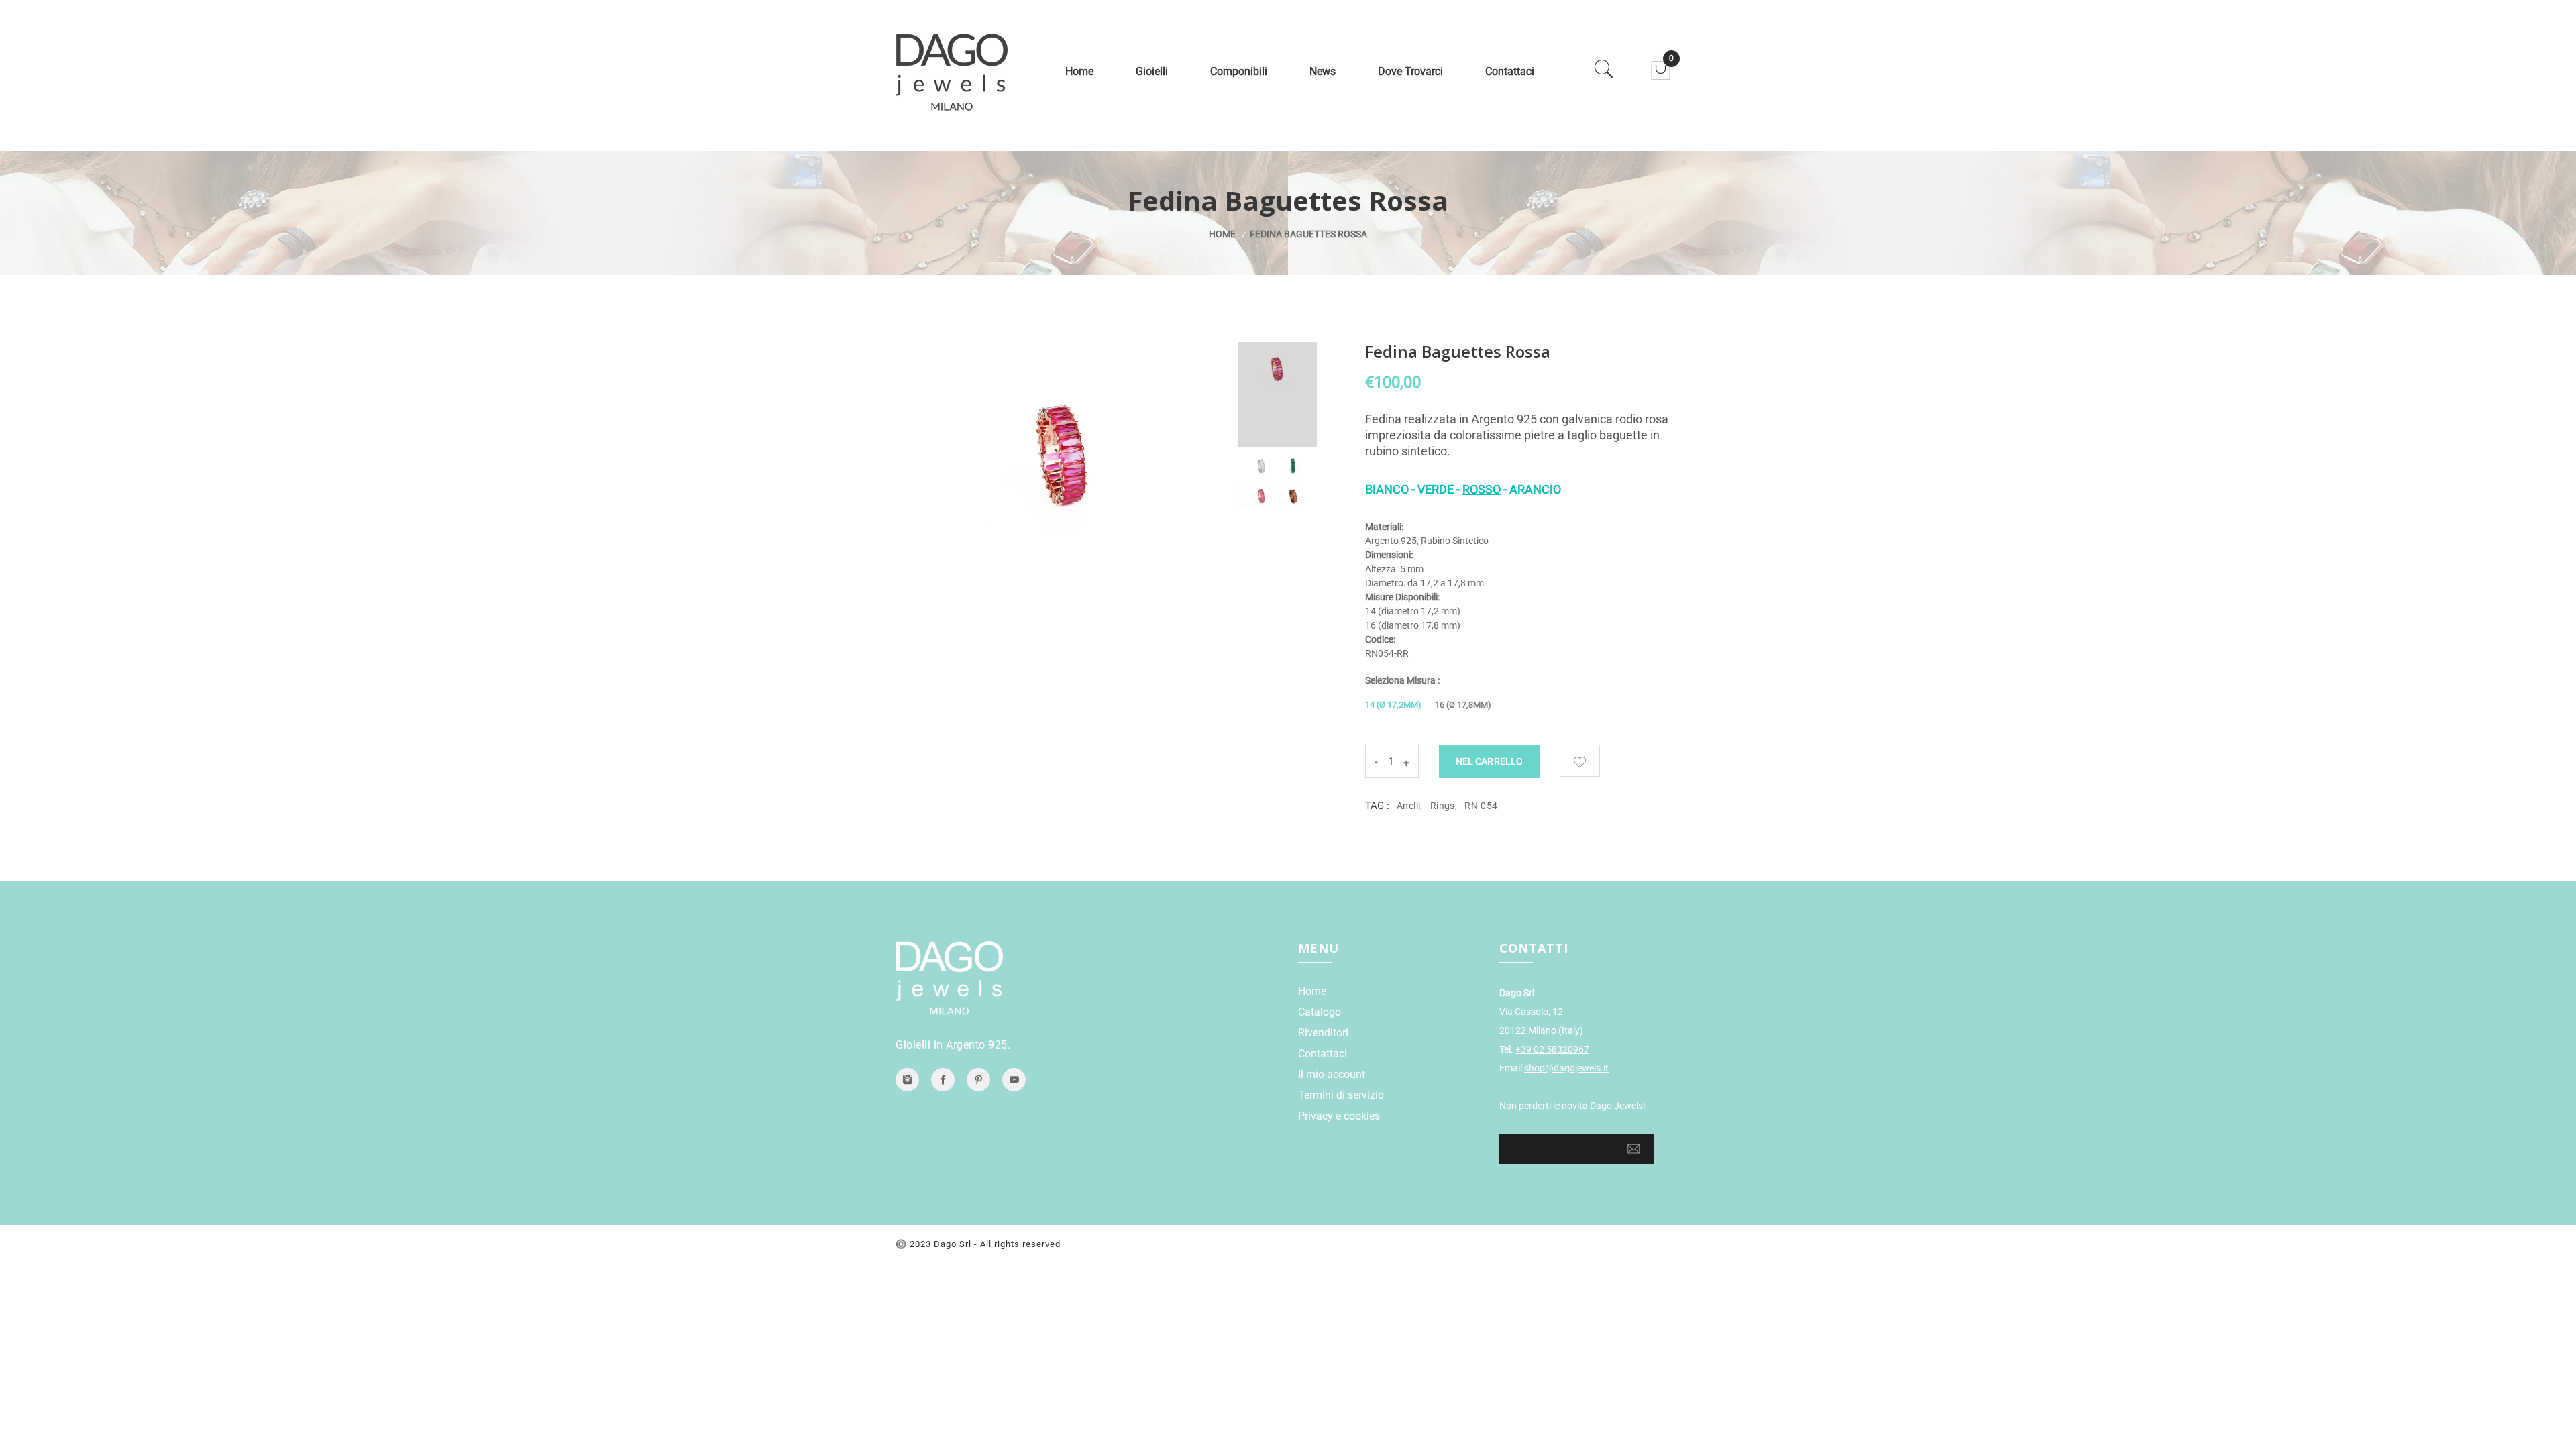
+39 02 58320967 (1552, 1049)
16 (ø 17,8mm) (1463, 705)
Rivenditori (1323, 1033)
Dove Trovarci (1410, 71)
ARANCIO (1535, 489)
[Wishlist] (1580, 761)
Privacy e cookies (1339, 1116)
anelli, (1410, 806)
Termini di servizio (1341, 1095)
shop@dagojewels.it (1566, 1068)
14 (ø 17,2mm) (1393, 705)
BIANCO (1387, 489)
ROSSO (1482, 489)
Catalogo (1320, 1012)
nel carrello (1489, 761)
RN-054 (1481, 806)
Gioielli (1152, 71)
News (1323, 71)
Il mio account (1332, 1074)
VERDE (1436, 489)
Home (1079, 71)
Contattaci (1510, 71)
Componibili (1239, 71)
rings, (1444, 806)
